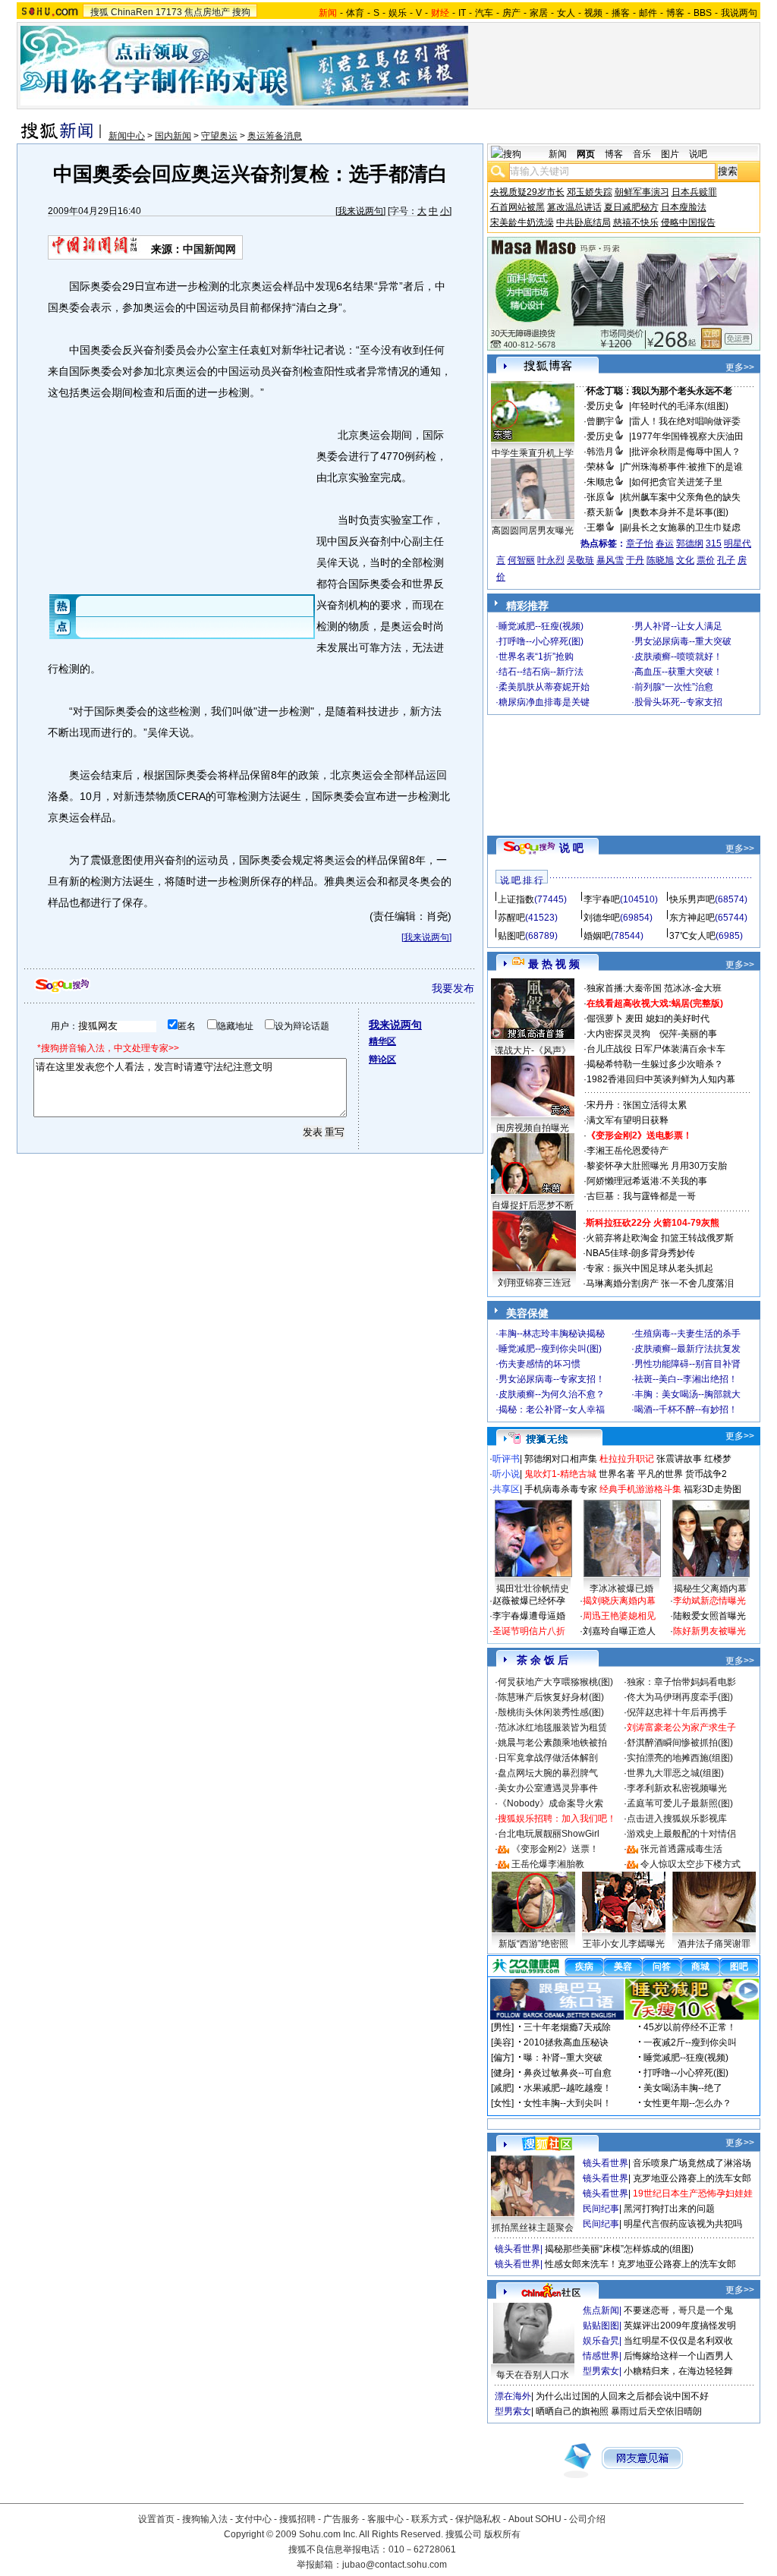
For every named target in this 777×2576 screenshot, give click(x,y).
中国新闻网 (209, 249)
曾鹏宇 (600, 421)
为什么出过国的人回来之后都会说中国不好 (622, 2396)
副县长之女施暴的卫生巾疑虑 (681, 527)
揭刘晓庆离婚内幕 (619, 1601)
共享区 (506, 1489)
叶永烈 (551, 560)
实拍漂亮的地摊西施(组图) (680, 1758)
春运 (665, 543)
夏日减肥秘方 (631, 207)
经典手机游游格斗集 (640, 1489)
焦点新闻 (601, 2310)
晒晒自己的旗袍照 (572, 2411)
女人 (566, 13)
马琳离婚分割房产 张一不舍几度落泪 (660, 1283)
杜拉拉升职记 (627, 1459)
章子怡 (640, 543)
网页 (586, 154)
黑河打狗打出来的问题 (669, 2209)
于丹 (635, 560)
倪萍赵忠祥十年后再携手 (677, 1712)
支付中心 (253, 2519)
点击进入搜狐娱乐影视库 (677, 1819)
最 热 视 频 (554, 964)
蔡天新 (600, 512)
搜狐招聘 (297, 2519)
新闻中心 (127, 136)
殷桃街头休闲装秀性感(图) (551, 1712)
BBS (703, 13)
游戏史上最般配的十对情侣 (681, 1834)
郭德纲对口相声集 (561, 1459)
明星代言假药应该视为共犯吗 (683, 2224)
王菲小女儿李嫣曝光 (624, 1944)
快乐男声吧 (692, 899)
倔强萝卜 (605, 1019)
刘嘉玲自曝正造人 (619, 1631)
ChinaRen (132, 12)
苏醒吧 (511, 918)
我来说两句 (360, 211)
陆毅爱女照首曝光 (709, 1616)
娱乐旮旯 (601, 2341)
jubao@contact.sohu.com (395, 2565)
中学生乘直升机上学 (533, 453)
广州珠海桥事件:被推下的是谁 (683, 467)
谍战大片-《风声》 (533, 1050)
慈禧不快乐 (636, 222)
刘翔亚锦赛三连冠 (534, 1283)
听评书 (506, 1459)
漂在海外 (513, 2396)
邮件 (648, 13)
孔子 (726, 560)
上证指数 (516, 899)
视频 (593, 13)
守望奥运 (219, 136)
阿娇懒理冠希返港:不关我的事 (647, 1181)
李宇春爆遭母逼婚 (529, 1616)
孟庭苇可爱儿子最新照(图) (680, 1803)
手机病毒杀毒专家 (561, 1489)
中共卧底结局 (584, 222)
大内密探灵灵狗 (618, 1034)
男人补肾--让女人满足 (678, 626)
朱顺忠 (600, 482)
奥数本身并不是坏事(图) (680, 512)
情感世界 (601, 2356)
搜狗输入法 (205, 2519)
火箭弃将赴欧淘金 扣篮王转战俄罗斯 (660, 1238)
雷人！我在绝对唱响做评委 (686, 421)
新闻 (558, 154)
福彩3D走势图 (713, 1489)
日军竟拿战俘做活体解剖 (548, 1758)
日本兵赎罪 (694, 192)
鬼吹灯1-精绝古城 (560, 1474)
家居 (539, 13)
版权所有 (502, 2534)
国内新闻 (173, 136)
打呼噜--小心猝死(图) (541, 641)
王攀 (596, 527)
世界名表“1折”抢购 (536, 657)
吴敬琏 (580, 560)
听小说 (506, 1474)
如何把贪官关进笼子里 (677, 482)
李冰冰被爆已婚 (621, 1589)
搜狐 (99, 12)
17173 (169, 12)
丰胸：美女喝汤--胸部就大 (687, 1394)
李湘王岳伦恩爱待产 (628, 1151)
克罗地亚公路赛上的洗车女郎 (692, 2178)
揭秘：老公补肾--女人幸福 (552, 1409)
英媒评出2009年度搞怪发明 (680, 2326)
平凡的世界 (660, 1474)
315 (714, 543)
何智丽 (521, 560)
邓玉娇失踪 (590, 192)
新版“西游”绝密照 (533, 1944)
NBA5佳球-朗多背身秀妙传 (640, 1253)
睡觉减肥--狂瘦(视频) (541, 626)
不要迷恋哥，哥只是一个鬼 (678, 2310)
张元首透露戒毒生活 (681, 1849)
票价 (706, 560)
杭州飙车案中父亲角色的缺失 (681, 497)
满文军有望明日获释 (628, 1120)
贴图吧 (511, 936)
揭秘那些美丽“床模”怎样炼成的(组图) (619, 2249)
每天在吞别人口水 (533, 2375)
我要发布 (453, 988)
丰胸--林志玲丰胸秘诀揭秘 (552, 1334)
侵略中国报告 (688, 222)
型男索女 (601, 2371)
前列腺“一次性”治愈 (674, 687)
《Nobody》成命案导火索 (551, 1803)
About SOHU (535, 2519)
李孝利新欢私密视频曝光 (677, 1788)
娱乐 (398, 13)
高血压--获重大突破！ (678, 672)
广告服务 (341, 2519)
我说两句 (739, 13)
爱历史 (600, 406)
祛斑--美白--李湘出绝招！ (686, 1379)
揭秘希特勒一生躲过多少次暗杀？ (655, 1064)
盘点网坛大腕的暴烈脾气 (548, 1773)
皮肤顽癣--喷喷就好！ (678, 657)
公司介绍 (587, 2519)
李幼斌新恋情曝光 (709, 1601)
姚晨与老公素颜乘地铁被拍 (552, 1743)
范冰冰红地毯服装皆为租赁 (552, 1727)
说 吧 (571, 848)
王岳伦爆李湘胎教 (548, 1864)
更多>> (740, 367)
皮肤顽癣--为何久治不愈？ (552, 1394)
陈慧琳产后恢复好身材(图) (551, 1697)
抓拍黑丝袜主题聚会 (533, 2228)
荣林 (596, 467)
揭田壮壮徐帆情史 (533, 1589)
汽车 (484, 13)
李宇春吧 (602, 899)
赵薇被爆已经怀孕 (529, 1601)
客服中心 (385, 2519)
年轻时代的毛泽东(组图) (680, 406)
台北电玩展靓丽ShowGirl (549, 1834)
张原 (596, 497)
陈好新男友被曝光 (709, 1631)
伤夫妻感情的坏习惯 (539, 1364)
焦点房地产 (207, 12)
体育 (355, 13)
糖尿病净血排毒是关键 (544, 702)
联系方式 (429, 2519)
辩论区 (382, 1060)
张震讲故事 (679, 1459)
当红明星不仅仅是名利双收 (678, 2341)
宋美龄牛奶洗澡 (522, 222)
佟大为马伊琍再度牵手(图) (680, 1697)
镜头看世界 (606, 2163)
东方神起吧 (692, 918)
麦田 (634, 1019)
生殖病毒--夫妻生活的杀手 (687, 1334)
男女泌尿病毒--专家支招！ (552, 1379)
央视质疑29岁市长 (527, 192)
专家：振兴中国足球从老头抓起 (650, 1268)
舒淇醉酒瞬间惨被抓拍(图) (680, 1743)
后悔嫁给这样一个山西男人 (678, 2356)
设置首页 (156, 2519)
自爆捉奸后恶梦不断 (533, 1205)
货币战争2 (706, 1474)
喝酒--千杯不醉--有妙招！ (686, 1409)
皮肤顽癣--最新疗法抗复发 (687, 1349)
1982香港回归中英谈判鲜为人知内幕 (661, 1079)
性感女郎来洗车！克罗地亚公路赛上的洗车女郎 (640, 2264)
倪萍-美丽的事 (688, 1034)
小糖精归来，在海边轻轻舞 (678, 2371)
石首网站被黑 (517, 207)
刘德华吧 (602, 918)
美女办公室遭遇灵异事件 (548, 1788)
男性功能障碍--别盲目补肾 (687, 1364)
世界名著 (617, 1474)
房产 (511, 13)
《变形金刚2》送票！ (555, 1849)
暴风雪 (610, 560)
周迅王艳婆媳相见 (619, 1616)
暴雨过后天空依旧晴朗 (656, 2411)
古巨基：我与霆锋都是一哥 (641, 1196)
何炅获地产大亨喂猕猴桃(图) (555, 1682)
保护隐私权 (478, 2519)
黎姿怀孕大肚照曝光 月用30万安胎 (657, 1166)
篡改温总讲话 (574, 207)
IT (462, 13)
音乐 (642, 154)
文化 (685, 560)
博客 (675, 13)
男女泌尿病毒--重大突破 (683, 641)
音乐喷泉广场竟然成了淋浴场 (692, 2163)
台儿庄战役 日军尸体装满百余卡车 (656, 1049)
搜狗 (241, 12)
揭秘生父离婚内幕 (710, 1589)
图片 (670, 154)
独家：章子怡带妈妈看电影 (681, 1682)
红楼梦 (718, 1459)
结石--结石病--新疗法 (541, 672)
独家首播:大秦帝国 (624, 988)
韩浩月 (600, 452)
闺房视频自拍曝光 (533, 1128)
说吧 (698, 154)
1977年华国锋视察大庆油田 (687, 436)
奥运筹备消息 (275, 136)
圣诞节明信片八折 (529, 1631)
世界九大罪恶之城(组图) (675, 1773)
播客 (621, 13)
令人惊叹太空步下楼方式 (690, 1864)
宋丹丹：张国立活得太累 (637, 1105)
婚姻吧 (597, 936)
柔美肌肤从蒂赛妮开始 (544, 687)
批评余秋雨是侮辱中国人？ (686, 452)
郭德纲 (690, 543)
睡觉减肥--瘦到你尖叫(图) (550, 1349)
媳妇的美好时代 (678, 1019)
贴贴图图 (601, 2326)
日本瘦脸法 (684, 207)
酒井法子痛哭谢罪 (714, 1944)
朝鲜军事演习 (642, 192)
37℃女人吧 (692, 936)
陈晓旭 (660, 560)
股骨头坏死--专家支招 (678, 702)
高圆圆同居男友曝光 (533, 531)
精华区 (382, 1041)
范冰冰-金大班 (693, 988)
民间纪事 (601, 2209)
